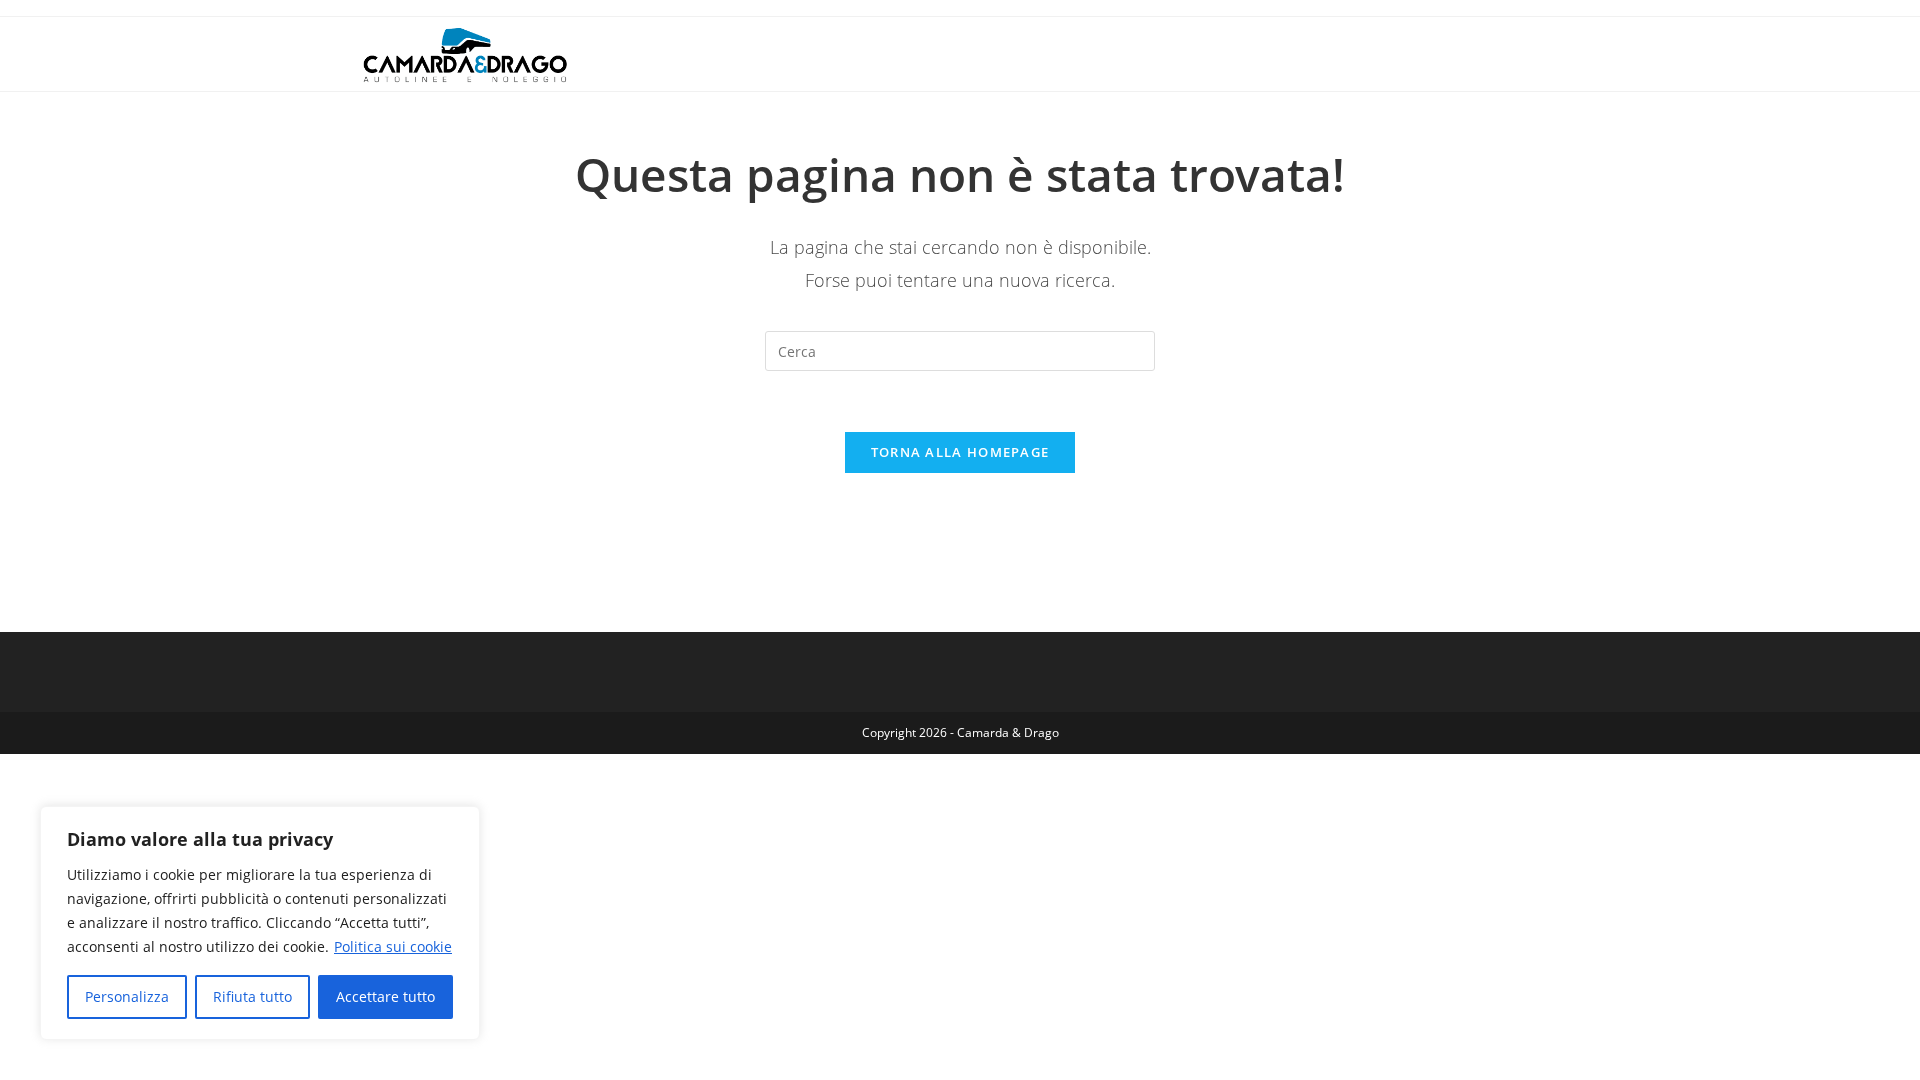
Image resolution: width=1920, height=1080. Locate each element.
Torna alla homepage (960, 452)
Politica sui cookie (393, 946)
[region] (260, 923)
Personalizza (127, 996)
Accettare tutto (385, 996)
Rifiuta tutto (252, 996)
